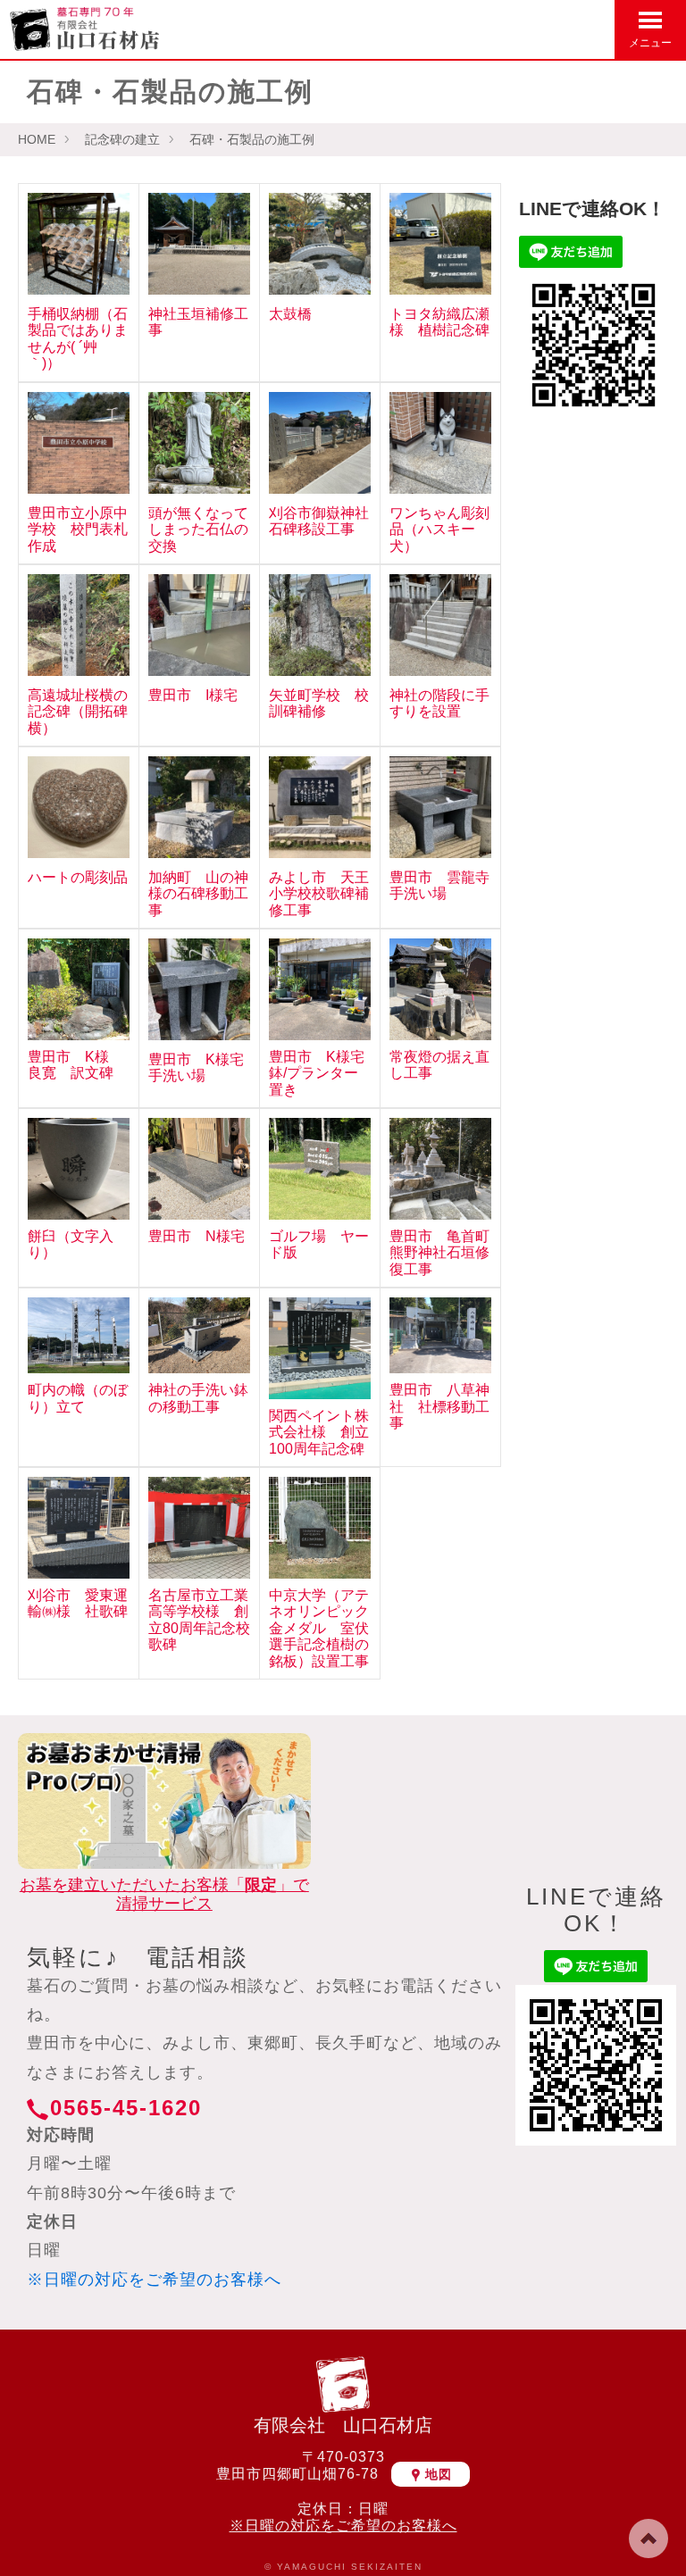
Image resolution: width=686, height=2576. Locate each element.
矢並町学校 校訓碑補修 (319, 703)
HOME (37, 139)
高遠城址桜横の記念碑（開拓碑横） (78, 712)
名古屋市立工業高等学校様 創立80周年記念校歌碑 (199, 1620)
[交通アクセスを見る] (507, 28)
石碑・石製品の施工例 (252, 139)
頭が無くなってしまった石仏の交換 (198, 529)
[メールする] (550, 28)
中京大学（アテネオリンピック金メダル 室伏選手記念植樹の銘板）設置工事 (319, 1628)
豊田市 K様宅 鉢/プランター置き (324, 1073)
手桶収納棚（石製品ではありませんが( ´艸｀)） (78, 338)
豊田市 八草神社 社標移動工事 (439, 1406)
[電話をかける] (593, 28)
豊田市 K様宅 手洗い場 (203, 1067)
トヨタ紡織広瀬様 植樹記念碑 (439, 322)
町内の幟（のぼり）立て (78, 1398)
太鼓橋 (290, 314)
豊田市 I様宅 (193, 695)
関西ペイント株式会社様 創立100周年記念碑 (319, 1432)
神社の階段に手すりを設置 (439, 703)
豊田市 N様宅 (197, 1236)
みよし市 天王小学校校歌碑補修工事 (319, 894)
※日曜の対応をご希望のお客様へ (154, 2280)
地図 (439, 2474)
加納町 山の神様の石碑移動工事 (198, 894)
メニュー (650, 43)
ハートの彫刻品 (78, 877)
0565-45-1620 (126, 2108)
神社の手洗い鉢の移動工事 (198, 1398)
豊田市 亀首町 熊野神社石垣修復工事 (447, 1253)
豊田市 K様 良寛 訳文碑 (75, 1065)
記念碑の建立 (122, 139)
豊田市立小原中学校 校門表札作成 (78, 529)
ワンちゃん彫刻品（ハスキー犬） (439, 529)
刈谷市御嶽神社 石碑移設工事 (326, 521)
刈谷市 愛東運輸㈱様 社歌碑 (78, 1603)
